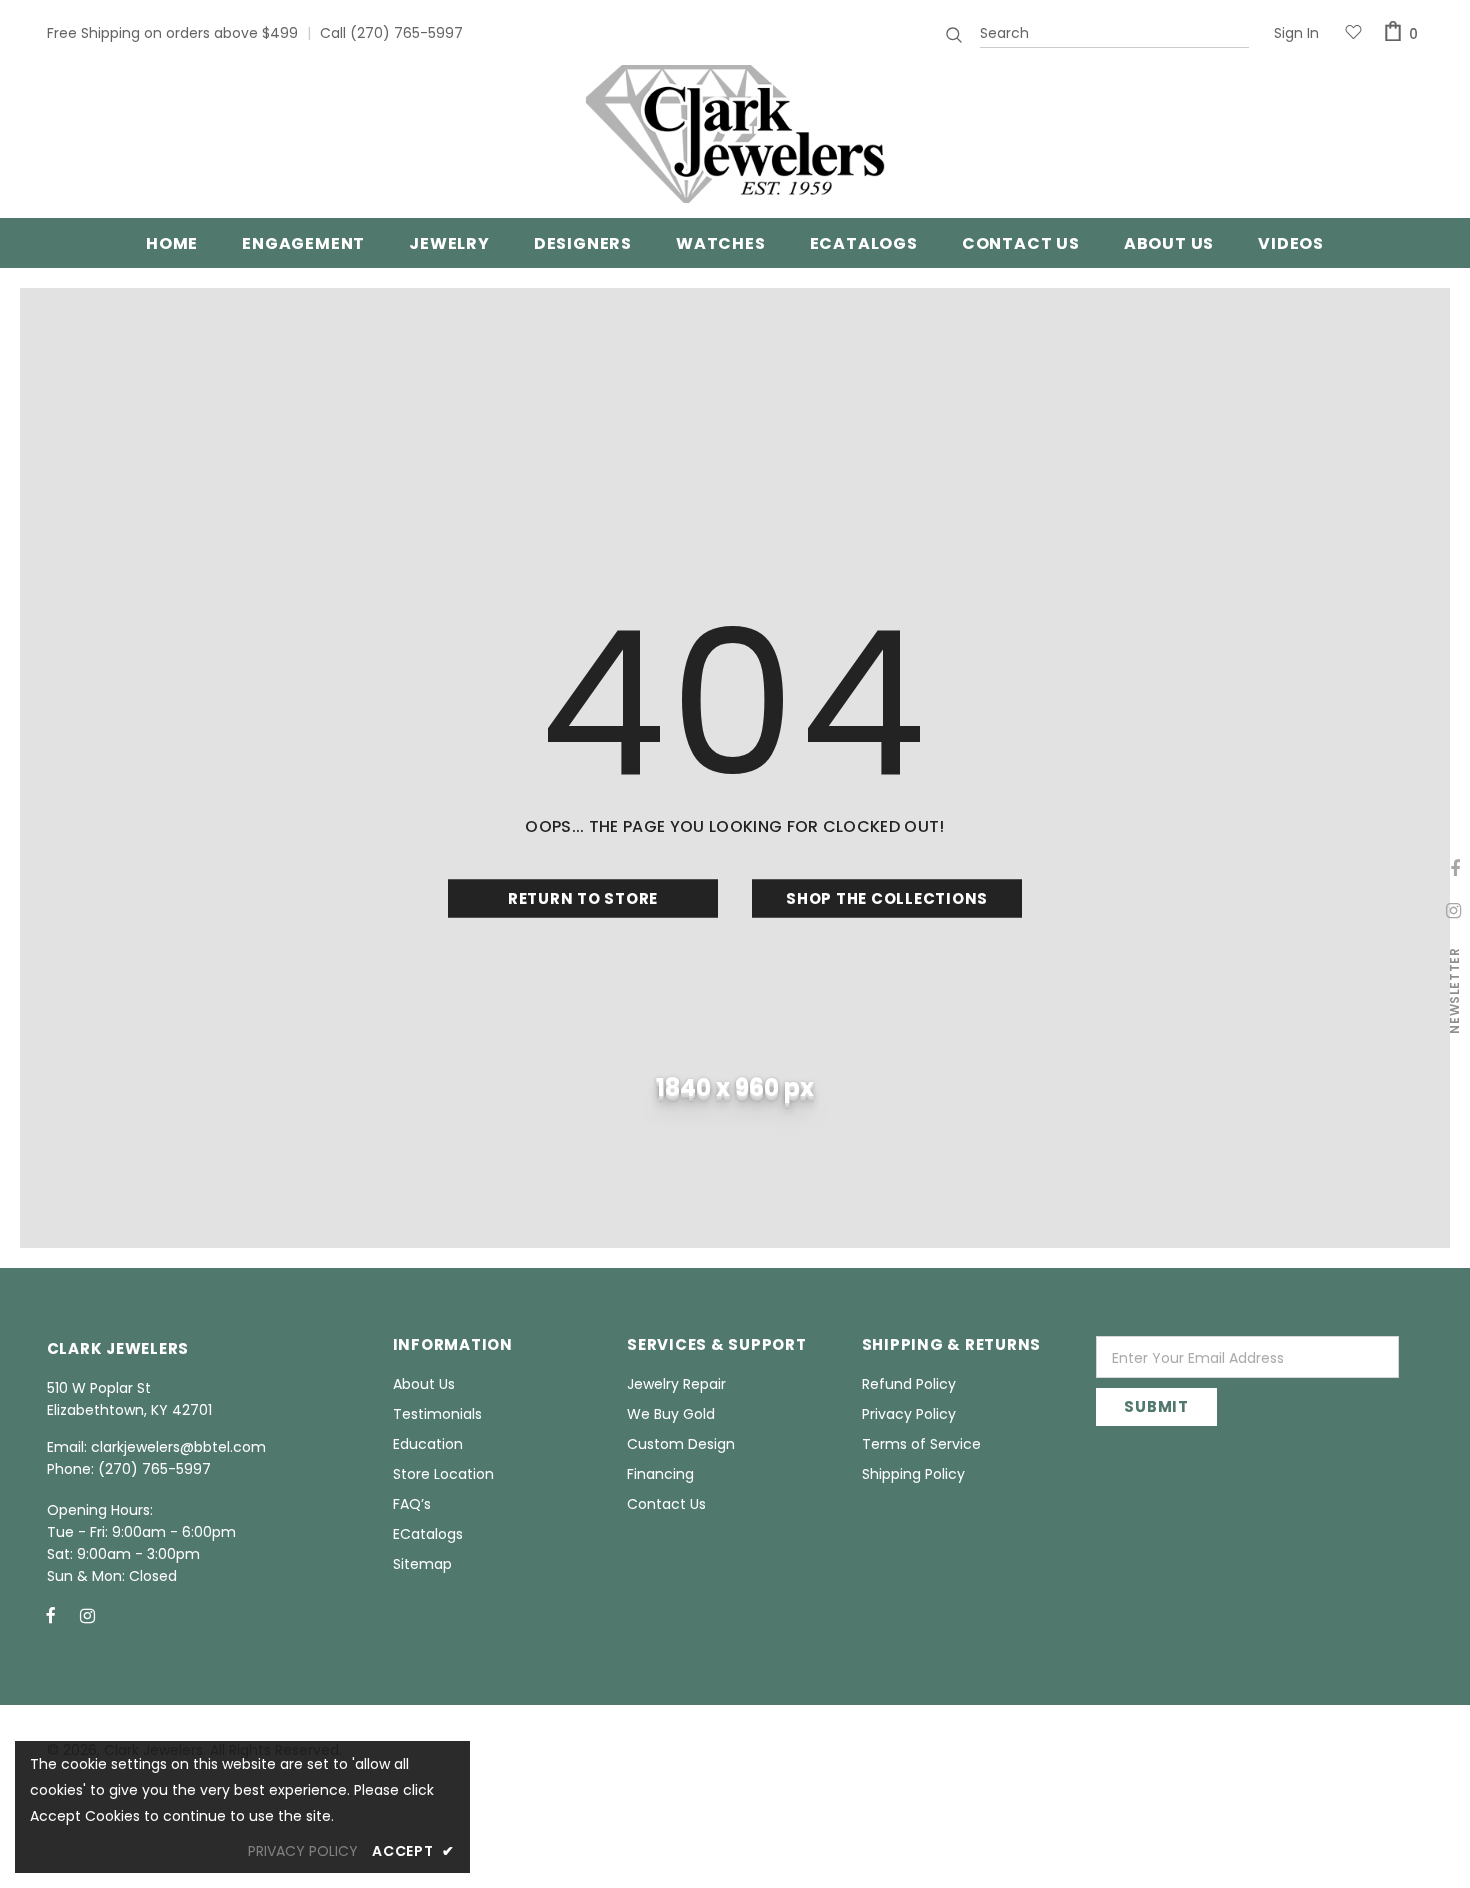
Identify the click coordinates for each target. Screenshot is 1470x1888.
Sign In (1296, 33)
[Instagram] (88, 1615)
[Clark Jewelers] (735, 134)
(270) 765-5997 (406, 33)
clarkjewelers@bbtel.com (178, 1447)
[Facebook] (51, 1615)
